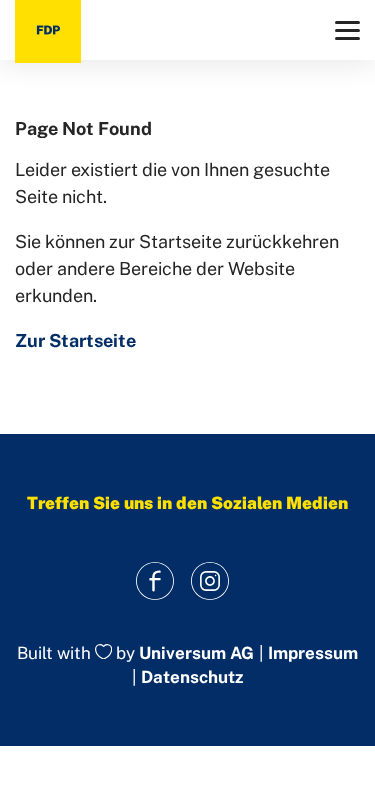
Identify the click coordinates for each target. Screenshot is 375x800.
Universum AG (196, 653)
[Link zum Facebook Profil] (155, 581)
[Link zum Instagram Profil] (210, 581)
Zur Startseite (75, 340)
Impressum (313, 653)
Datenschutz (192, 677)
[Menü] (347, 30)
